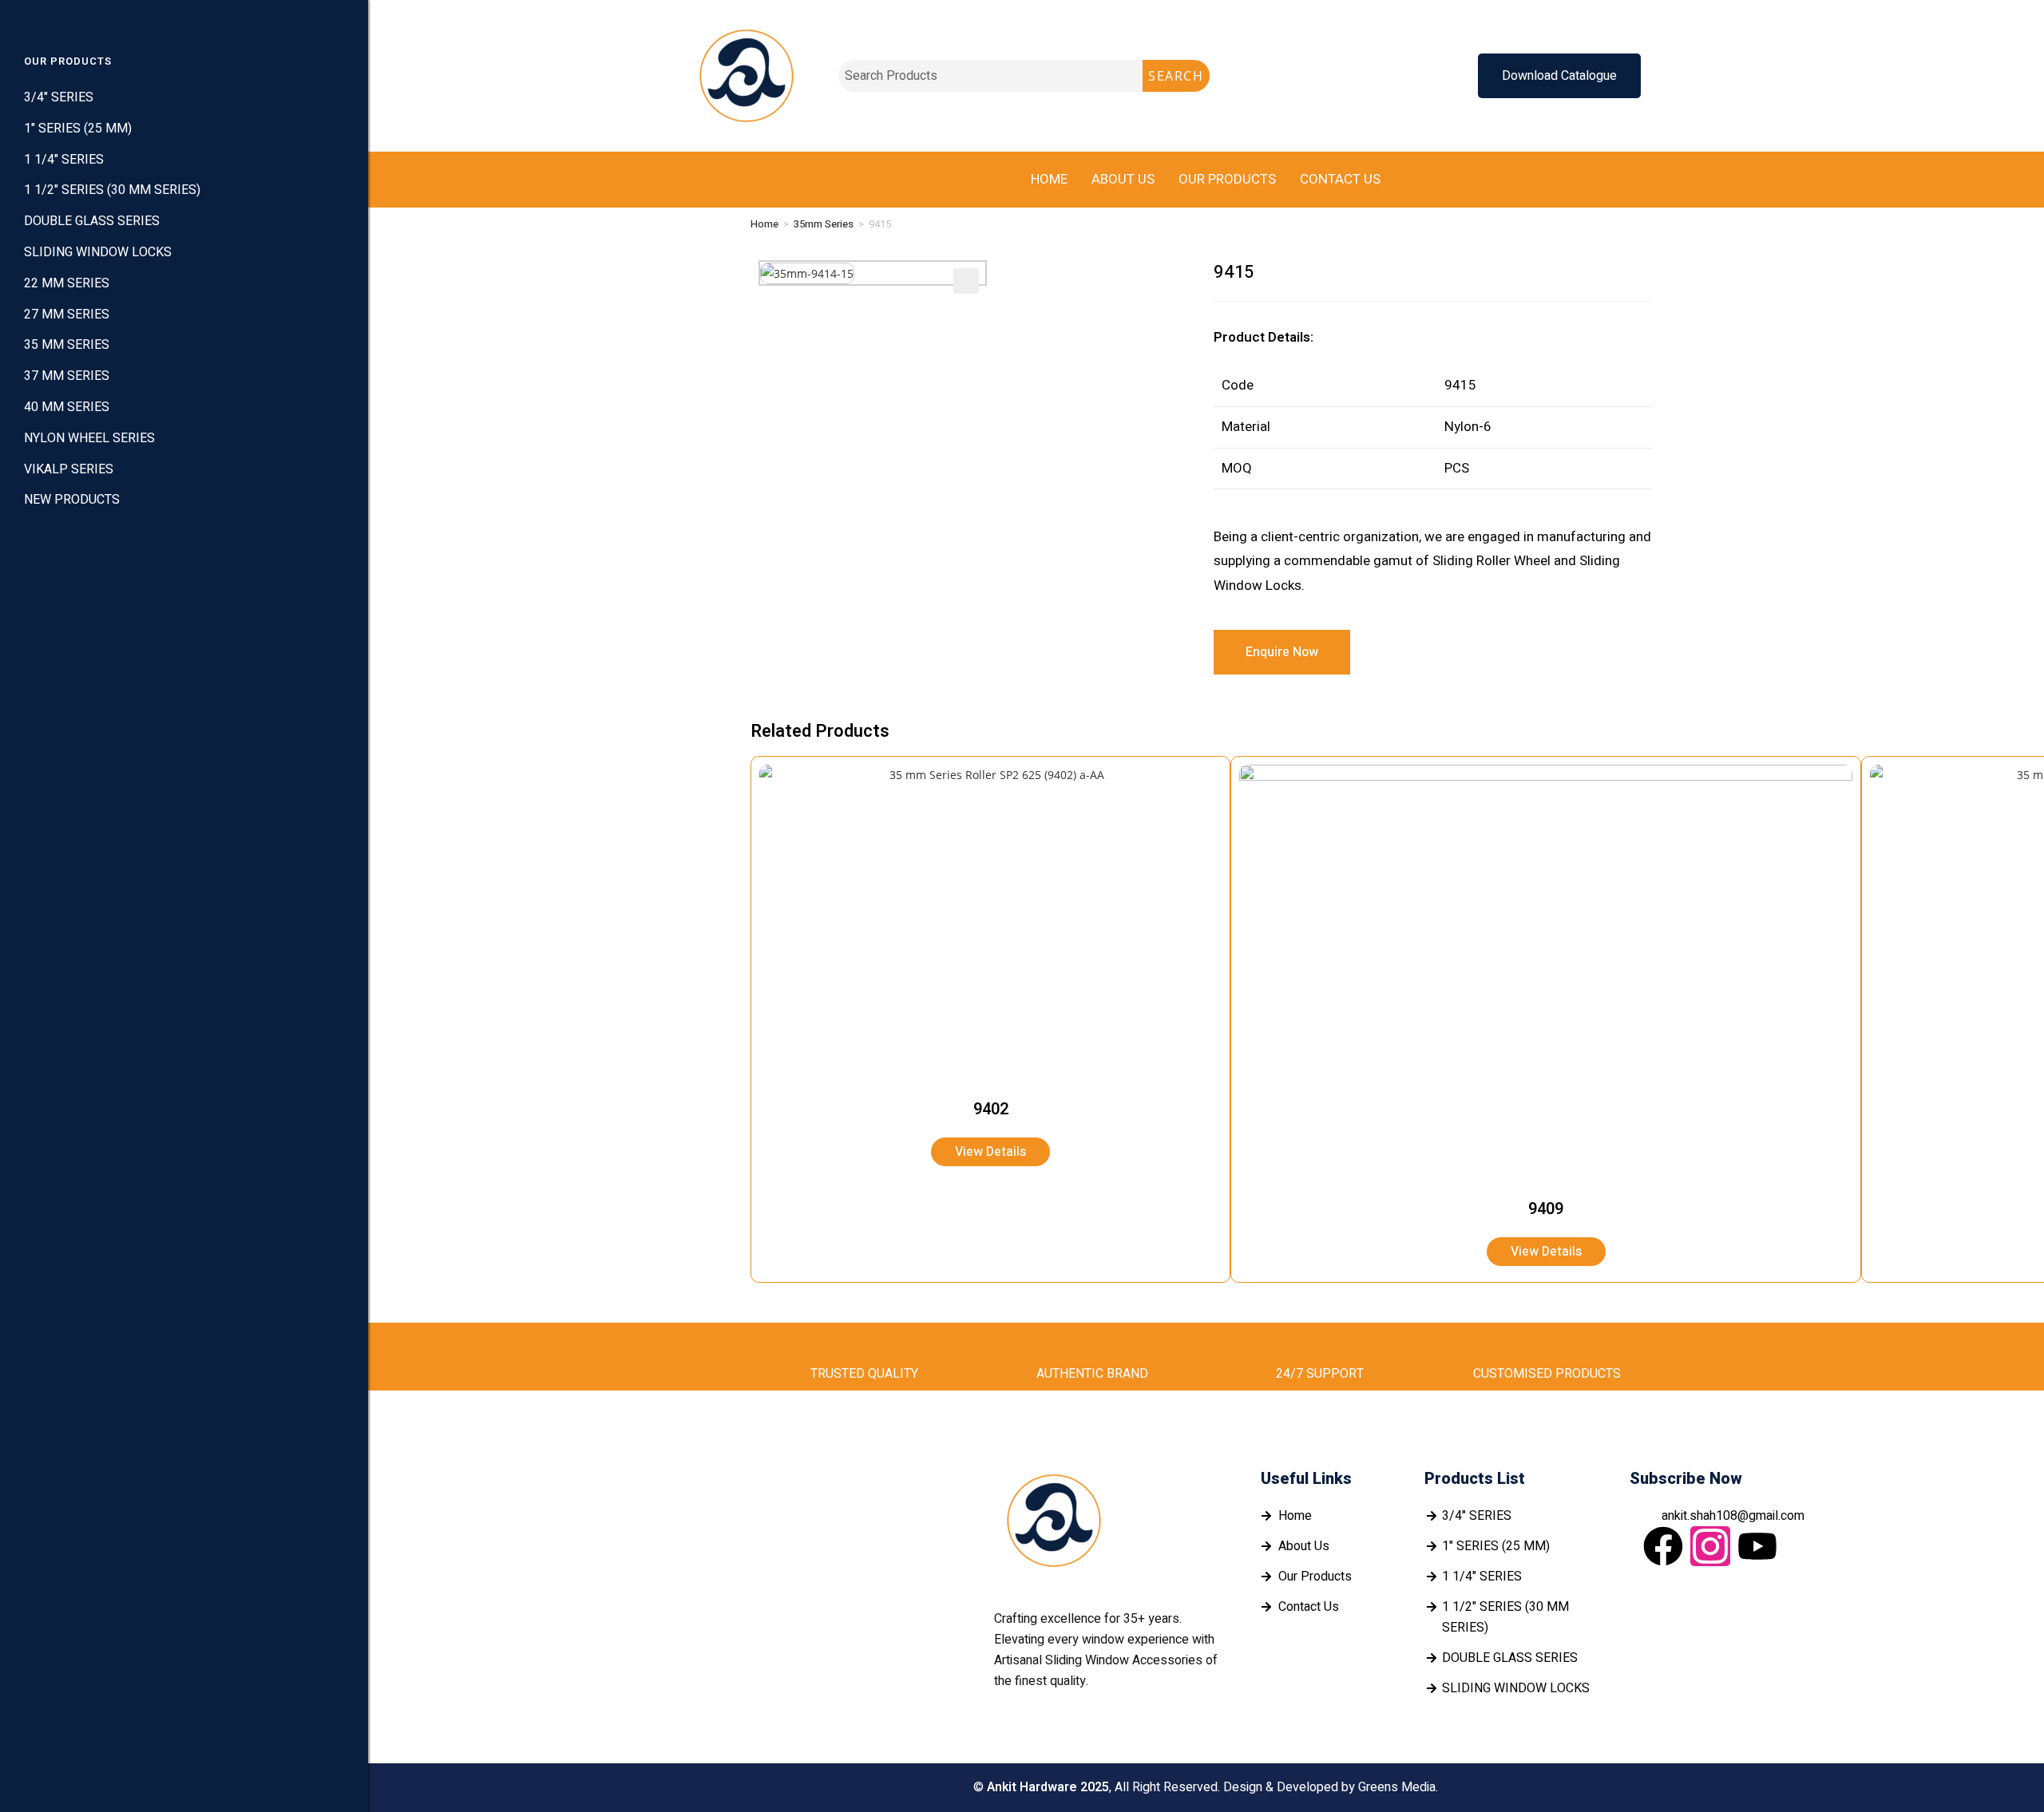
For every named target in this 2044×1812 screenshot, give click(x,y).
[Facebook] (1663, 1546)
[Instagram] (1710, 1546)
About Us (1123, 179)
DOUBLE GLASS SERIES (92, 221)
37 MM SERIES (67, 376)
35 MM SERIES (67, 345)
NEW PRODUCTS (72, 500)
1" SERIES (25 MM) (78, 129)
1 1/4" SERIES (64, 160)
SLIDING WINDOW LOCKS (98, 252)
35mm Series (824, 224)
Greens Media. (1398, 1787)
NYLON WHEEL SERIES (89, 438)
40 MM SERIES (67, 407)
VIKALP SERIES (69, 469)
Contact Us (1340, 179)
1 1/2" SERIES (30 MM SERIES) (112, 190)
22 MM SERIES (67, 283)
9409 (1546, 1209)
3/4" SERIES (59, 97)
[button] (966, 281)
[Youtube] (1757, 1546)
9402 (991, 1109)
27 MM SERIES (67, 315)
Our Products (1227, 179)
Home (1049, 179)
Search (1176, 76)
